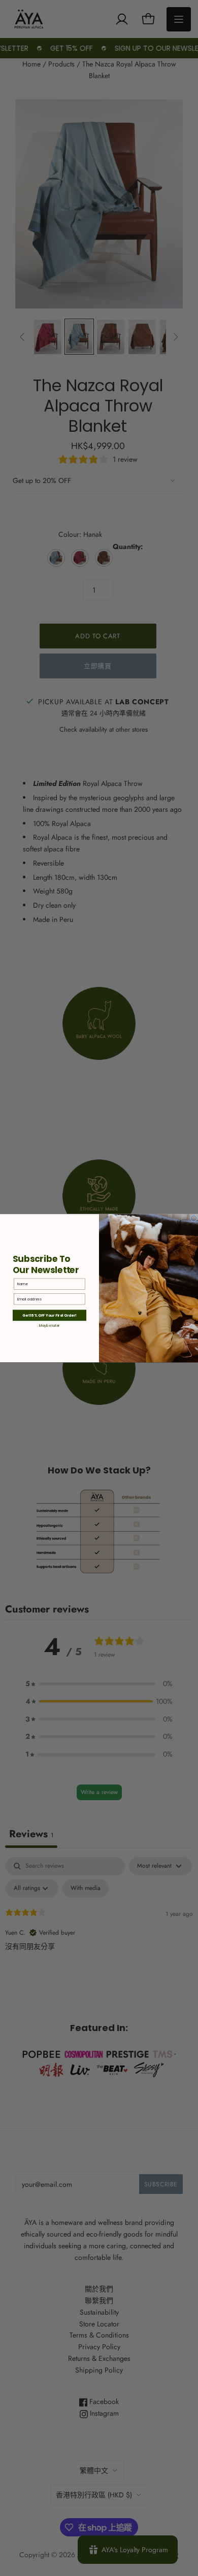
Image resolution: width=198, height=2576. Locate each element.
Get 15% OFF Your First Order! (49, 1315)
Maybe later (49, 1325)
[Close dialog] (194, 1218)
